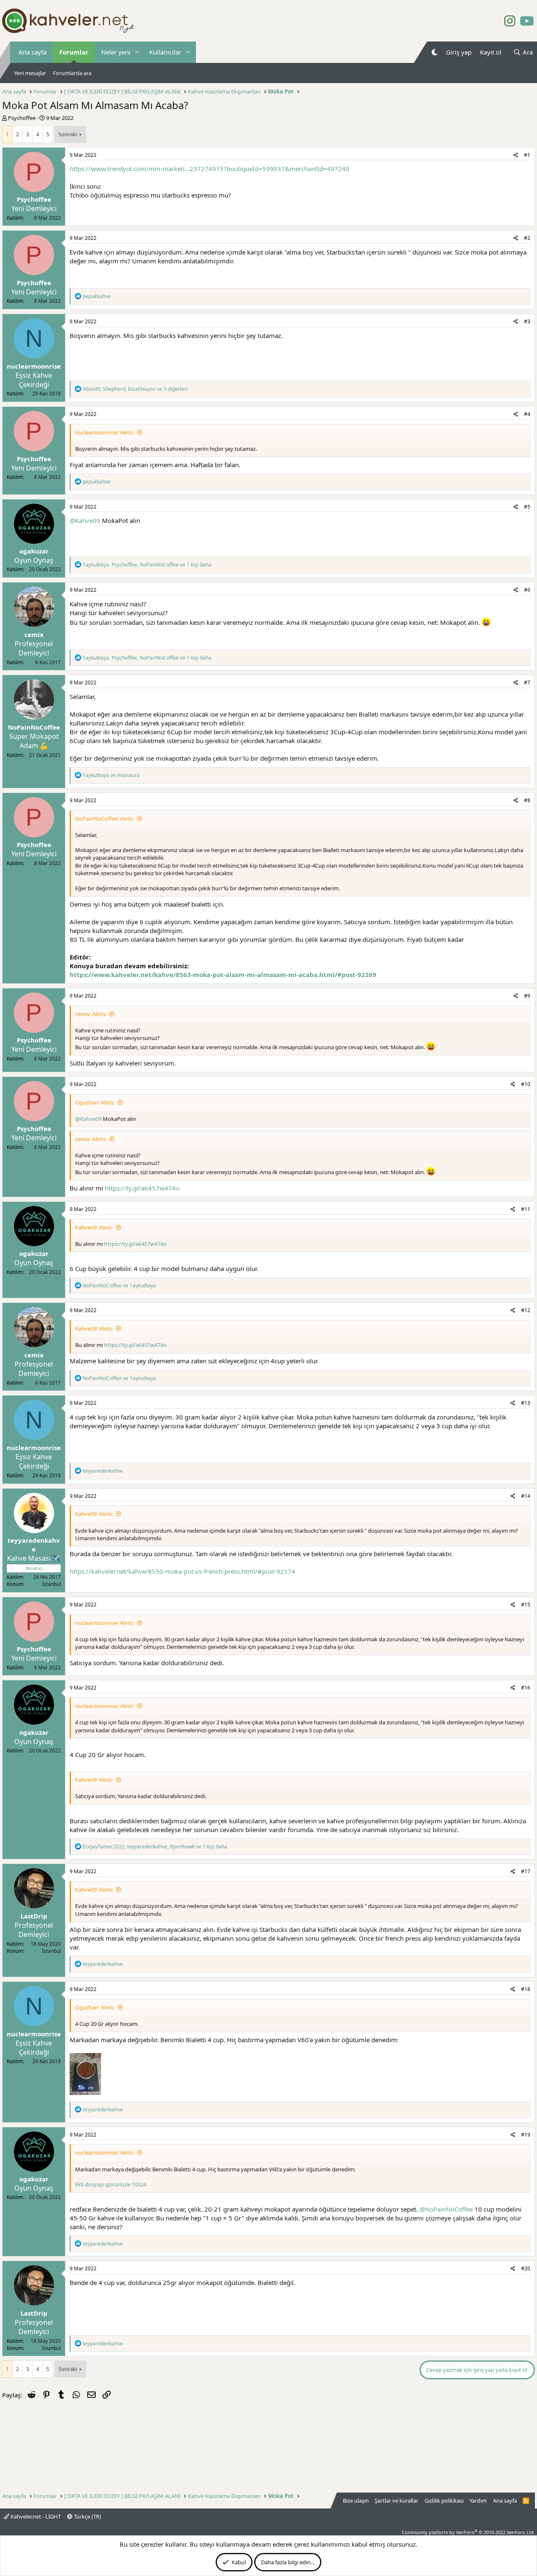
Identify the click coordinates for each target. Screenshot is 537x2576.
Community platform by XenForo (468, 2532)
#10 (526, 1084)
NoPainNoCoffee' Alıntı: (104, 819)
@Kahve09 (85, 520)
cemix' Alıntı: (91, 1014)
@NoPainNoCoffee (446, 2209)
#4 (527, 414)
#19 (526, 2135)
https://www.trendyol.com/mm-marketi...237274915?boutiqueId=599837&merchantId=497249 (210, 169)
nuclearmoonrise (34, 366)
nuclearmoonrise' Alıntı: (104, 432)
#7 (527, 682)
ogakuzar (34, 551)
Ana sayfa (33, 52)
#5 (527, 507)
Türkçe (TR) (87, 2516)
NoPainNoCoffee (34, 727)
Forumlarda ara (72, 73)
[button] (137, 52)
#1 (527, 155)
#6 (527, 590)
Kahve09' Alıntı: (94, 1227)
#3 (527, 321)
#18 (526, 1989)
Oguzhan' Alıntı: (95, 1102)
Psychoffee (22, 118)
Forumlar (74, 52)
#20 (526, 2268)
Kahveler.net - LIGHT (35, 2516)
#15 (526, 1605)
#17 (526, 1871)
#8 (527, 800)
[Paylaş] (516, 155)
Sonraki (68, 134)
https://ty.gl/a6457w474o (142, 1188)
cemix (34, 634)
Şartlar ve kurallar (396, 2501)
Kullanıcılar (165, 52)
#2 (527, 238)
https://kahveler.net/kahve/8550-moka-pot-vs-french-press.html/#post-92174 (182, 1571)
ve (111, 775)
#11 (526, 1209)
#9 (527, 996)
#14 (526, 1496)
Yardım (478, 2501)
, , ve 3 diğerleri (135, 389)
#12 (526, 1310)
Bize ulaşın (356, 2501)
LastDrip (34, 1916)
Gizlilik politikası (444, 2501)
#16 (526, 1688)
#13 (526, 1403)
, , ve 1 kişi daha (147, 565)
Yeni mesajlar (30, 73)
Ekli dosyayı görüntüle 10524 (111, 2184)
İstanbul (51, 1584)
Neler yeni (116, 52)
